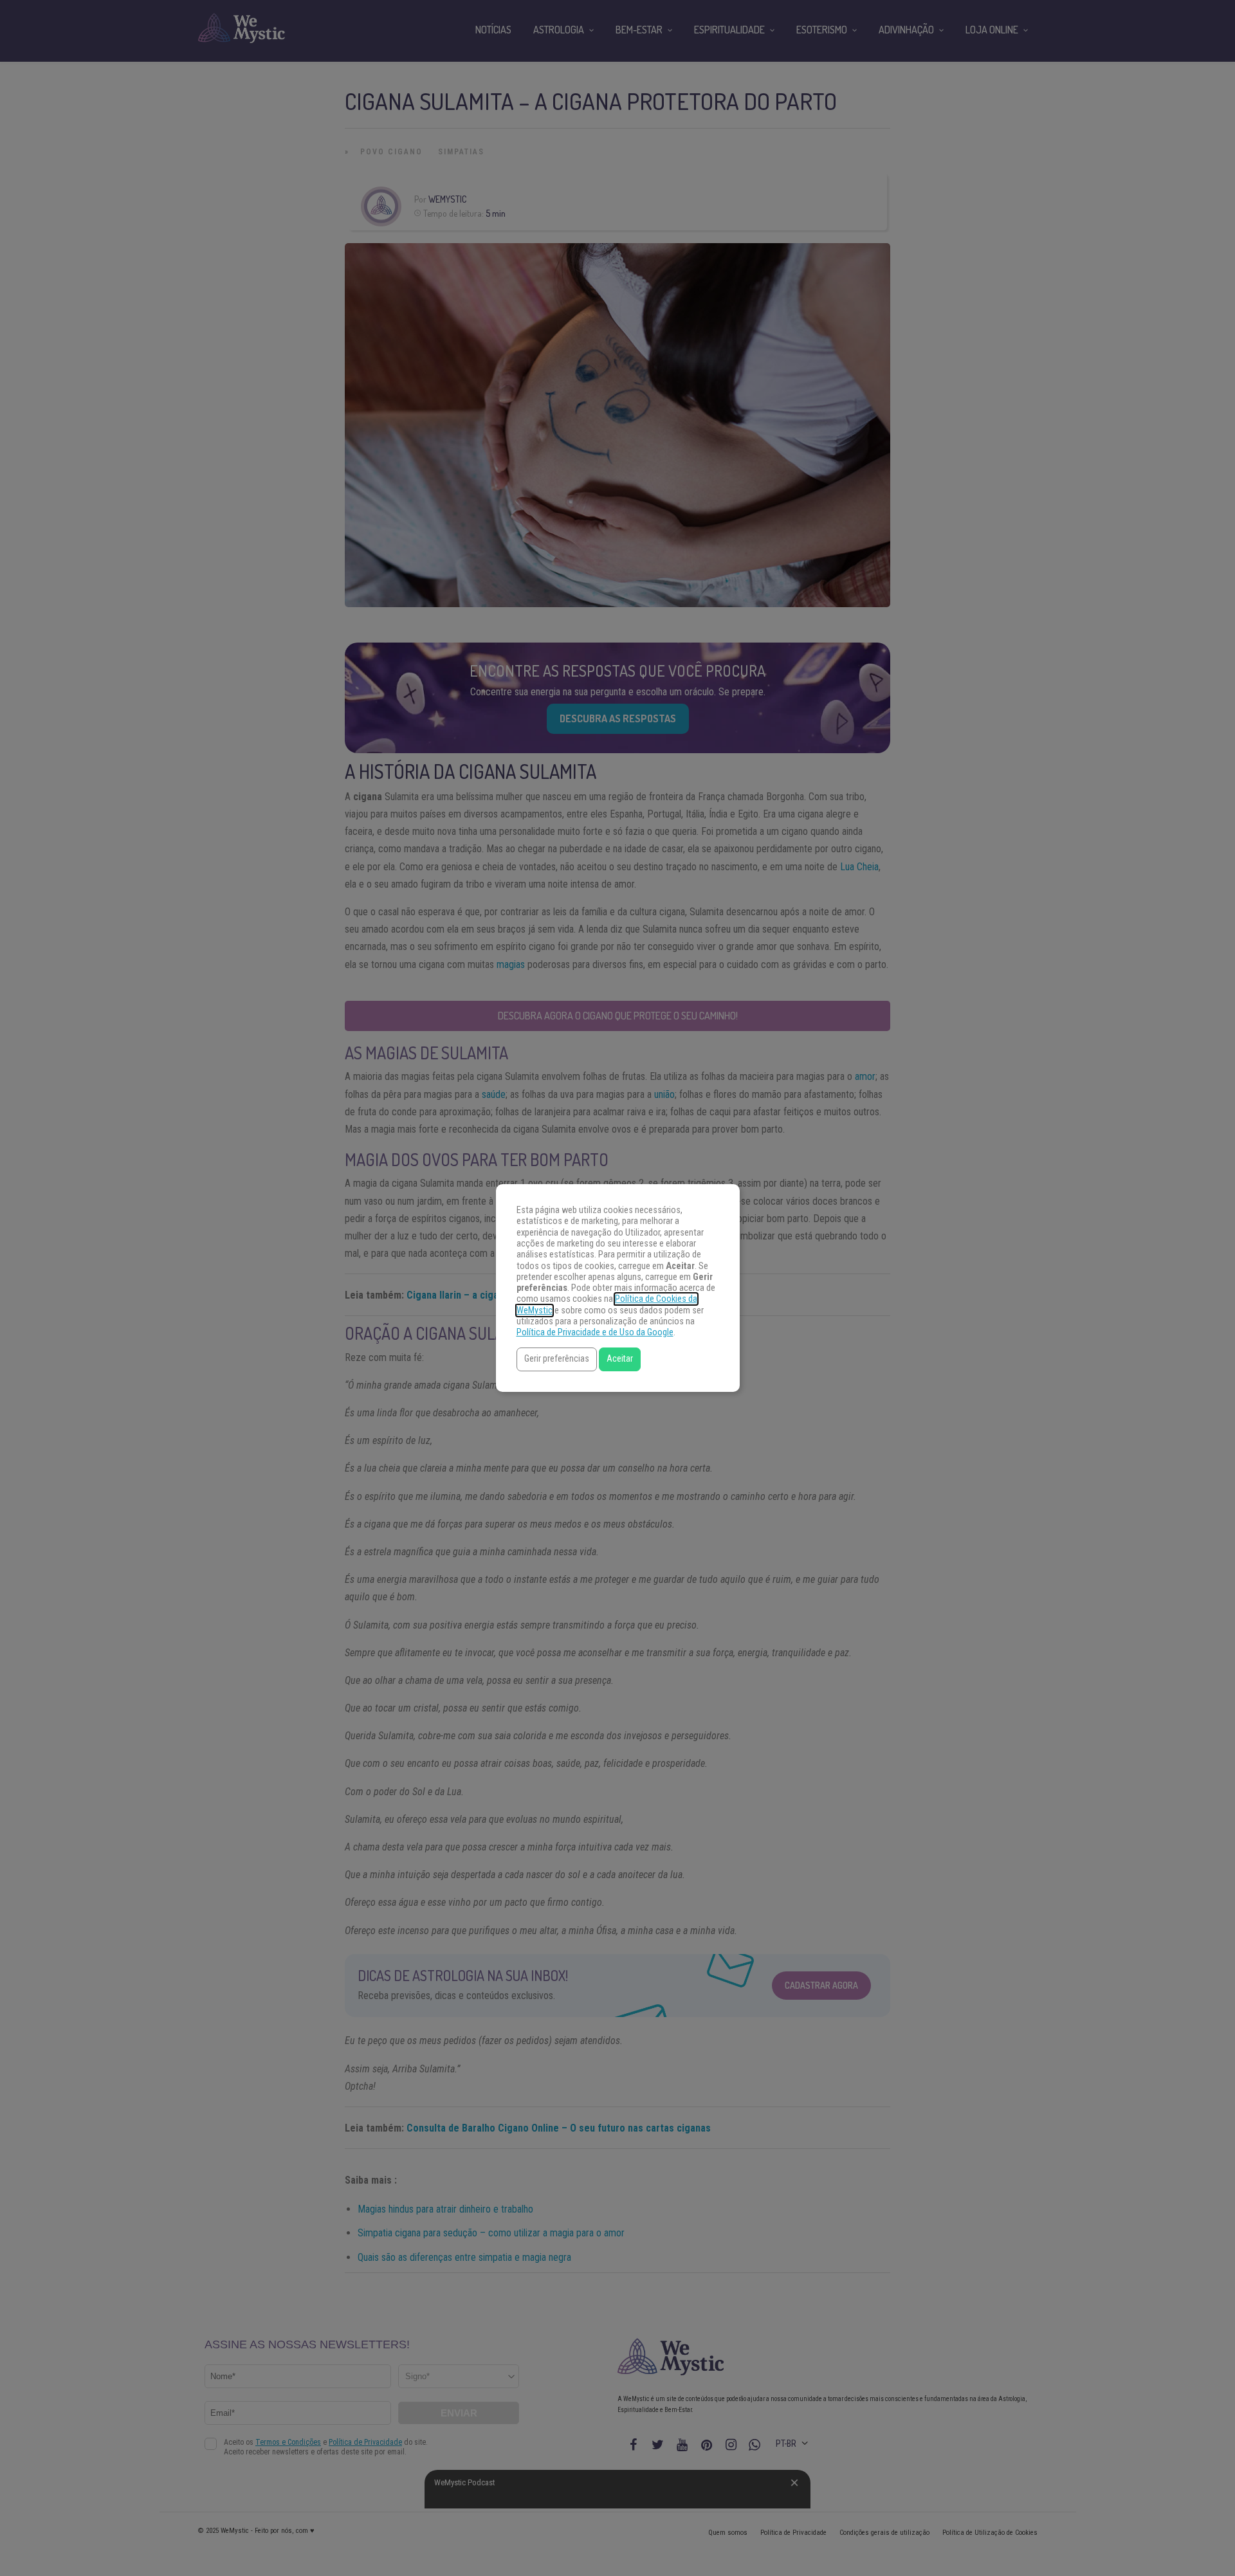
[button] (557, 1359)
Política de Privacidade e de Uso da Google (595, 1332)
